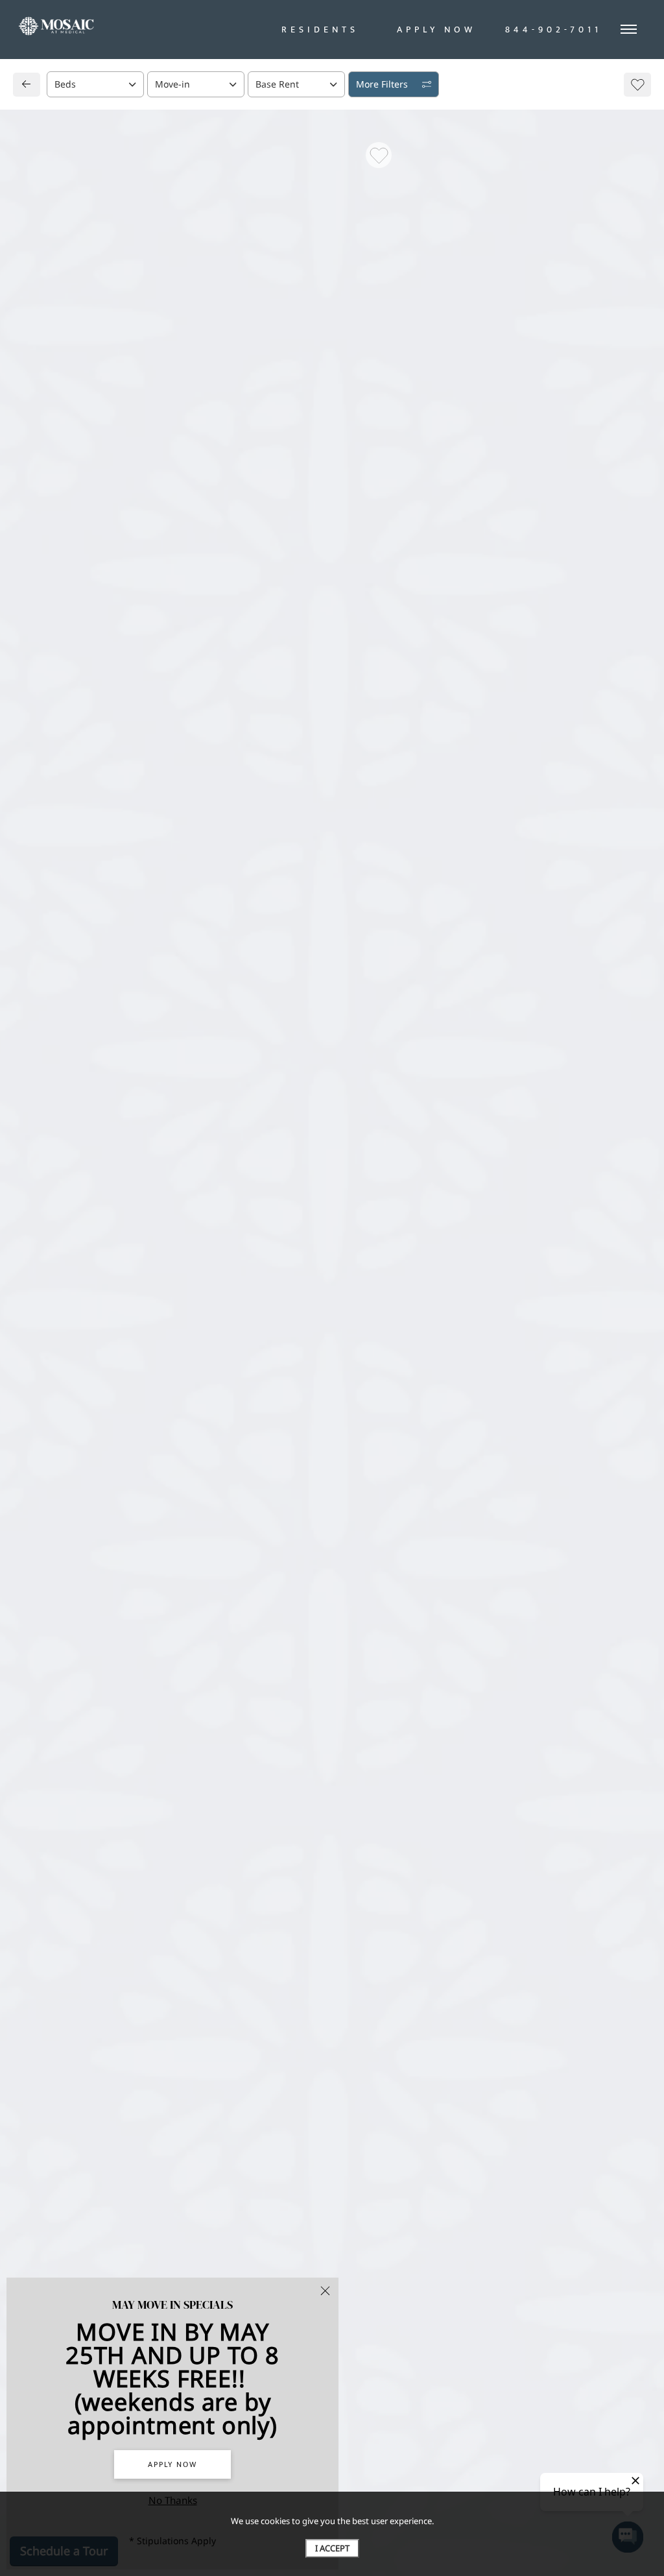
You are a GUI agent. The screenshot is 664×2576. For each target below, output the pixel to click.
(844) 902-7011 (70, 864)
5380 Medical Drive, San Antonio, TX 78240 (131, 839)
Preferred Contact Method (404, 878)
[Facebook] (43, 890)
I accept (332, 2548)
